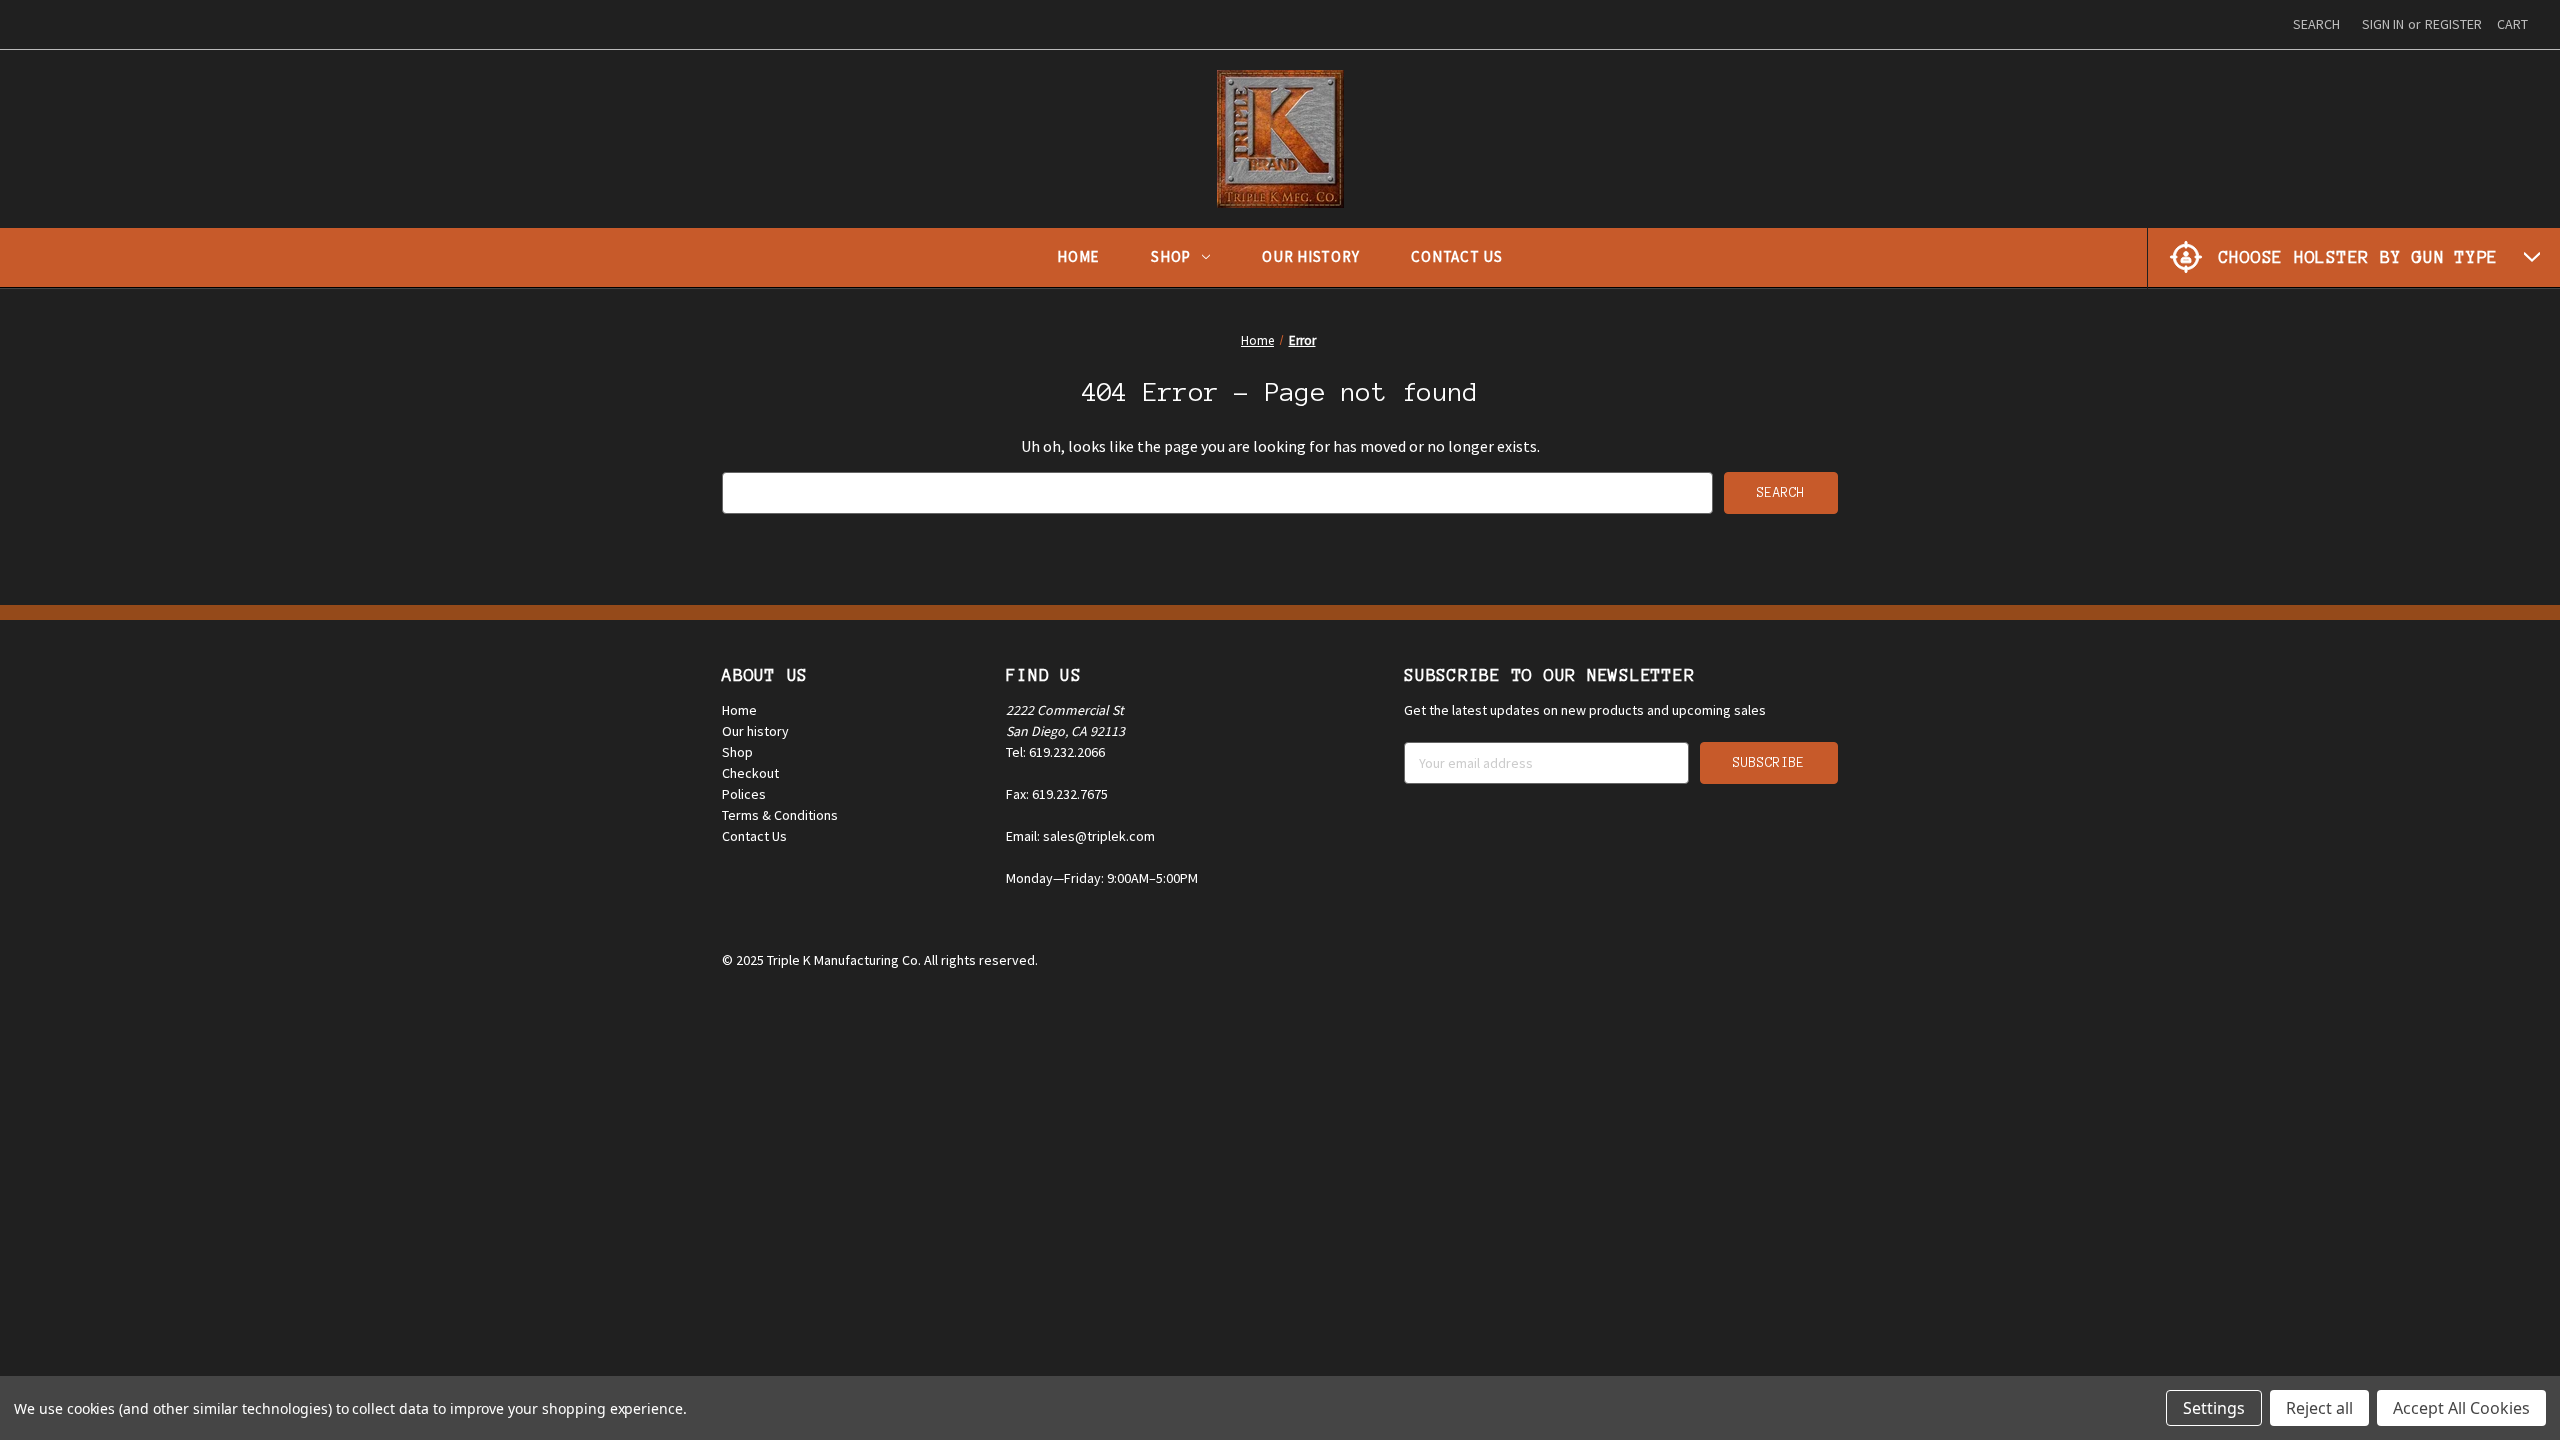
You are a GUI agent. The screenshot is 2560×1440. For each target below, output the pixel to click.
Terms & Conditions (780, 815)
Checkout (750, 773)
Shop (1171, 256)
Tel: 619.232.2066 (1055, 752)
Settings (2214, 1408)
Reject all (2319, 1408)
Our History (1310, 256)
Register (2453, 24)
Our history (755, 731)
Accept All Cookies (2461, 1408)
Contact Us (1457, 256)
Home (1078, 256)
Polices (744, 794)
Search (2316, 24)
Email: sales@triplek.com (1080, 836)
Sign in (2383, 24)
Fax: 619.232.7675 (1057, 794)
